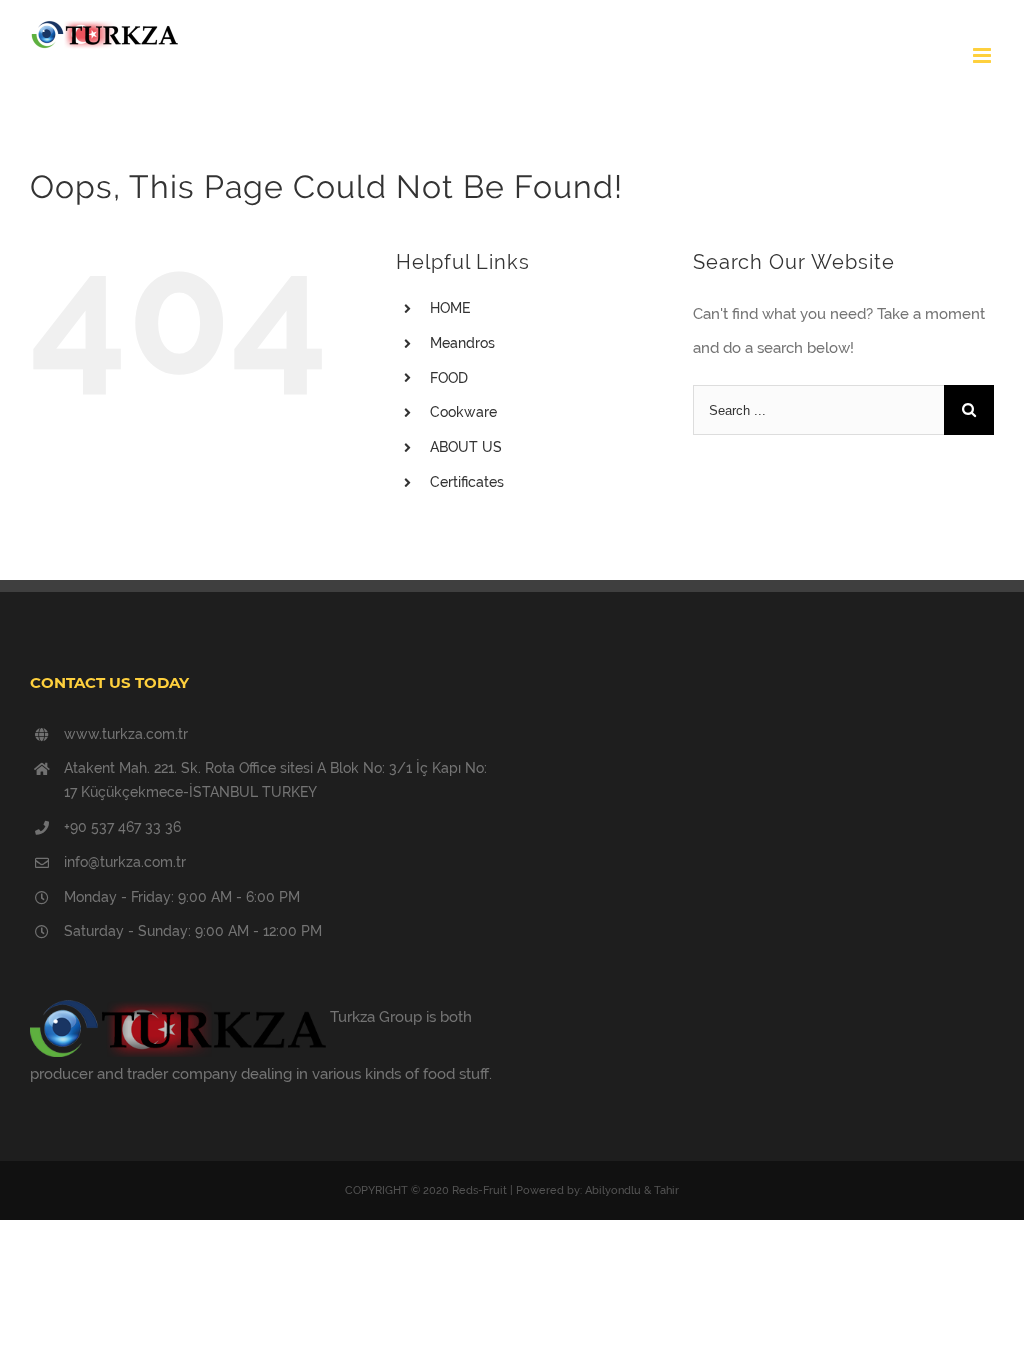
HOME (450, 308)
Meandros (462, 343)
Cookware (463, 412)
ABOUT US (466, 447)
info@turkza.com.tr (125, 862)
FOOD (449, 378)
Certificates (467, 482)
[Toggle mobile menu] (983, 55)
